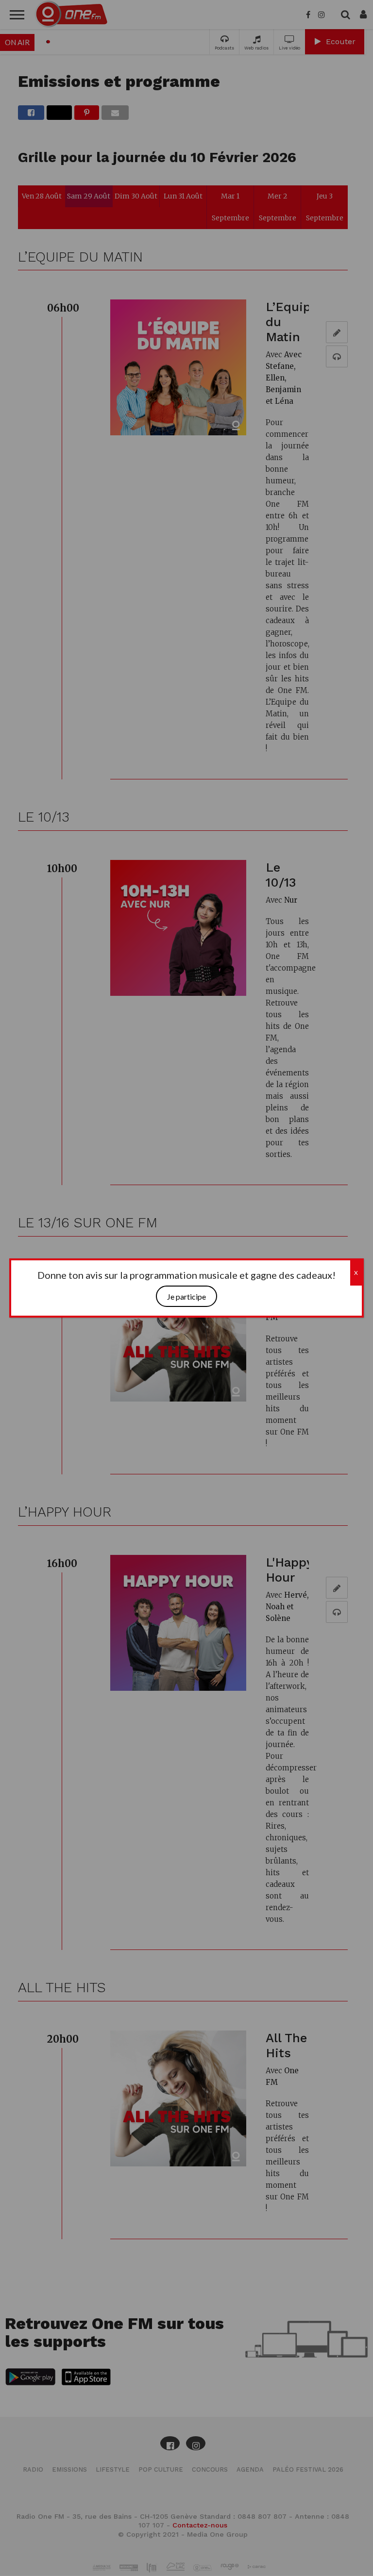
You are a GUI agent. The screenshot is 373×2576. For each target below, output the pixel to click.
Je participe (186, 1296)
